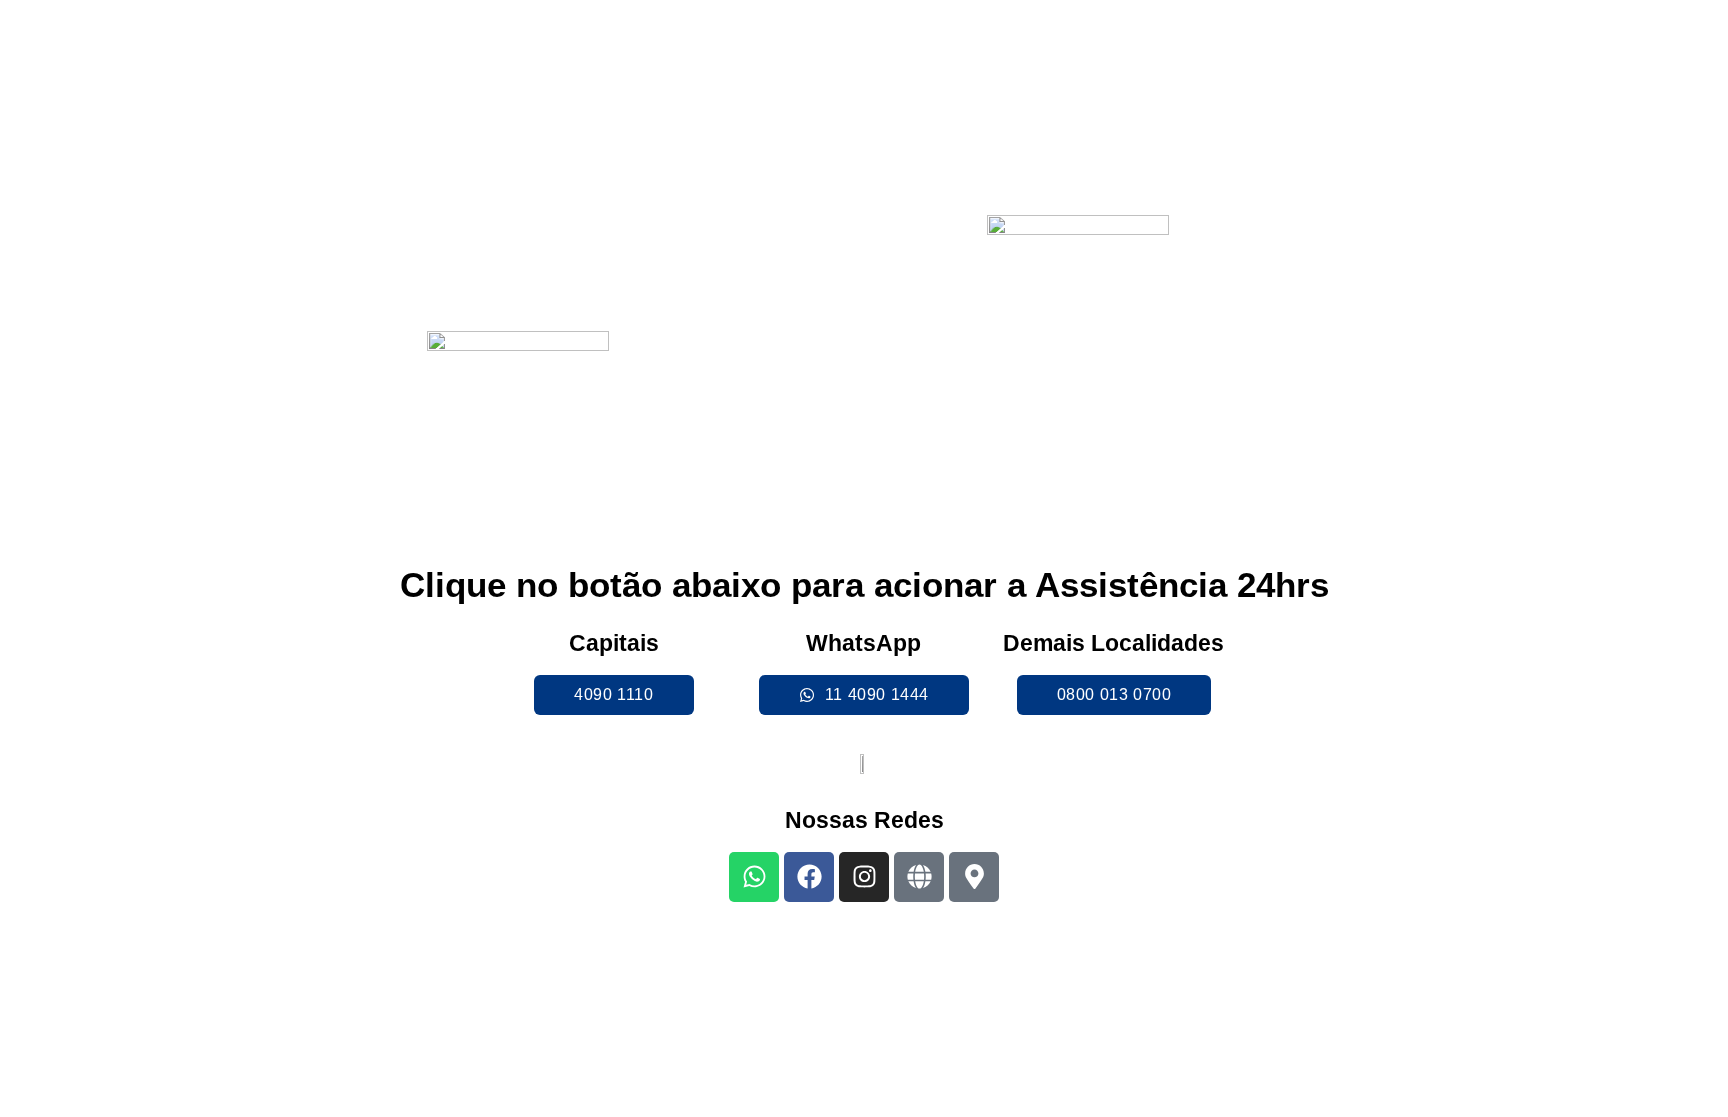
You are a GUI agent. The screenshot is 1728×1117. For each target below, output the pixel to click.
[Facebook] (809, 877)
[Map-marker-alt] (974, 877)
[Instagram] (864, 877)
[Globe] (919, 877)
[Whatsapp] (754, 877)
